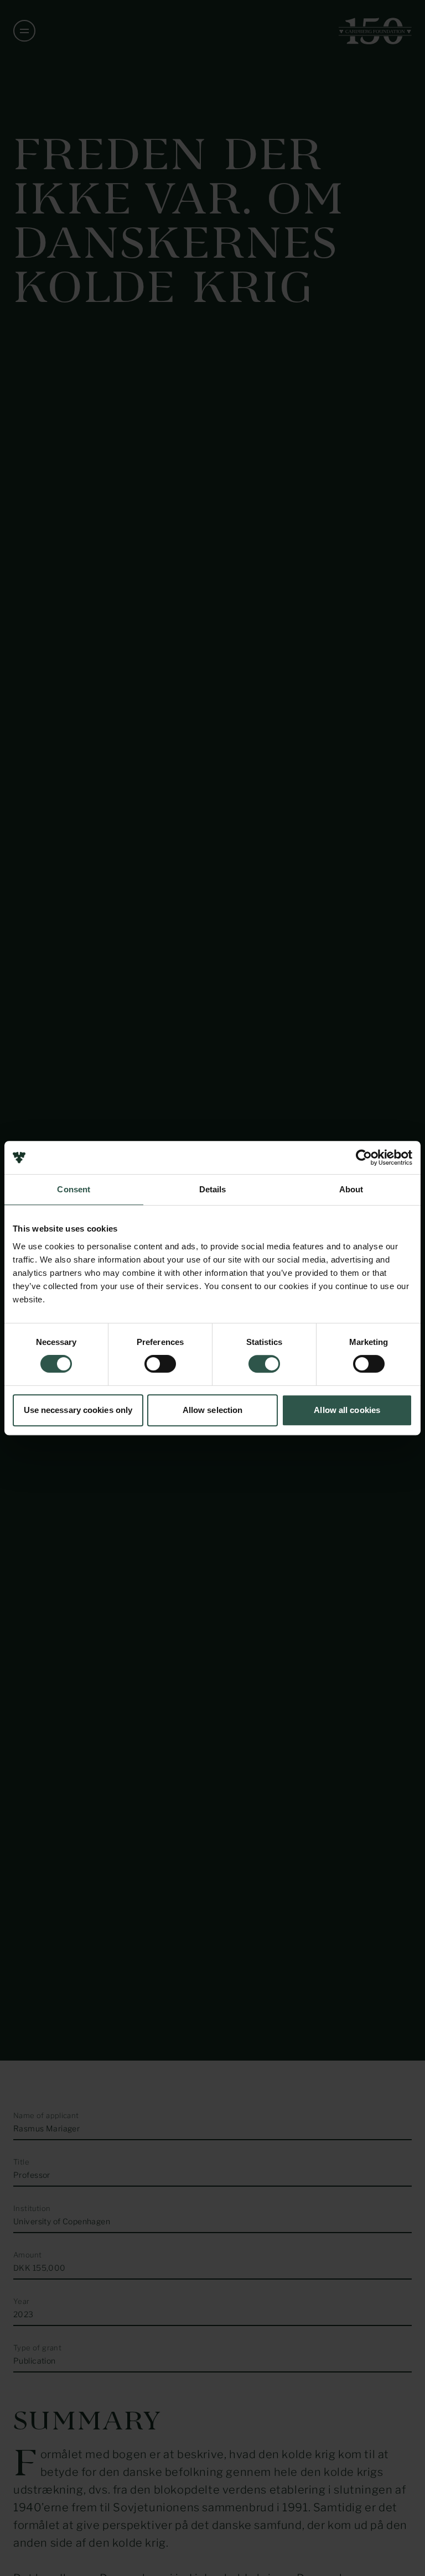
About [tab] (351, 1189)
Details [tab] (213, 1189)
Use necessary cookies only (78, 1410)
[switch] (160, 1364)
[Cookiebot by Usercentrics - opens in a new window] (364, 1157)
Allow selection (213, 1410)
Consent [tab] (74, 1189)
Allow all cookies (347, 1410)
